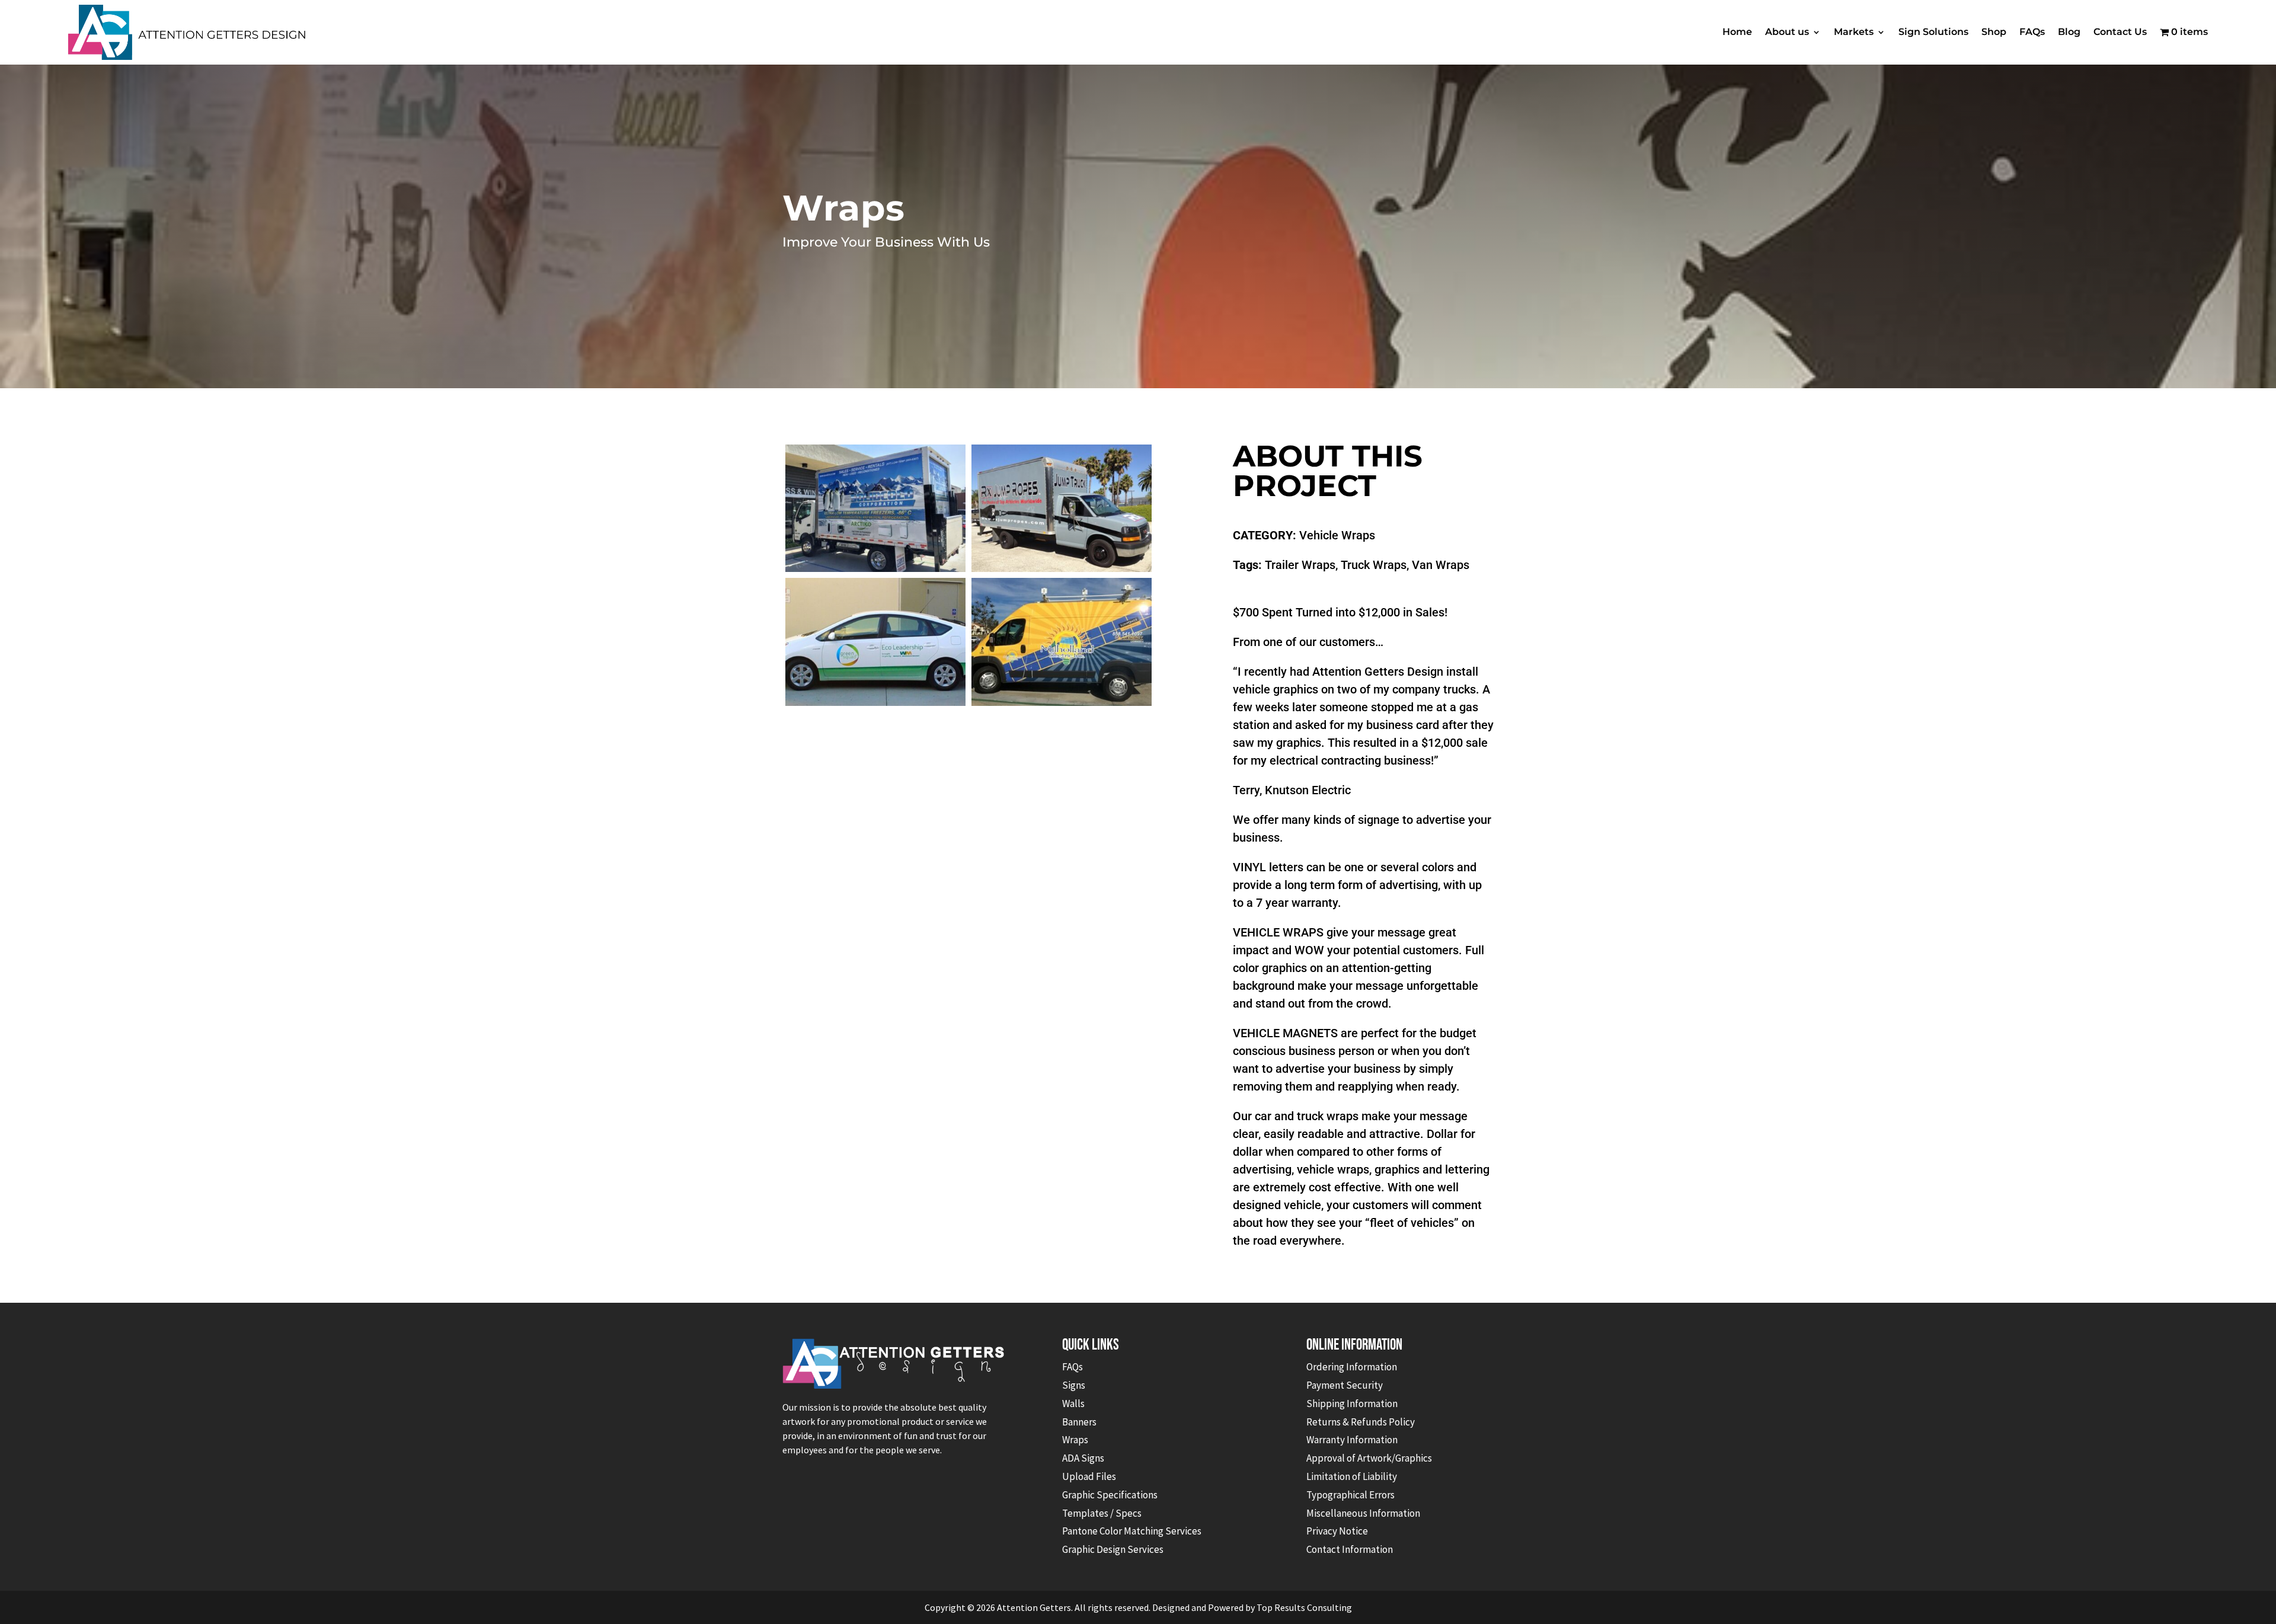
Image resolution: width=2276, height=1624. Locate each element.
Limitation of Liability (1352, 1476)
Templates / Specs (1102, 1513)
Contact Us (2120, 32)
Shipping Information (1352, 1404)
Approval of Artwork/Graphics (1369, 1458)
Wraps (1075, 1440)
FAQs (2032, 32)
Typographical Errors (1350, 1495)
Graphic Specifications (1110, 1495)
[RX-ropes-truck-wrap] (1062, 572)
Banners (1079, 1422)
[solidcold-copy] (875, 572)
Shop (1994, 32)
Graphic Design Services (1113, 1549)
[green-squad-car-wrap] (875, 706)
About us (1787, 32)
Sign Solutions (1933, 32)
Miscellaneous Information (1363, 1513)
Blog (2069, 32)
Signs (1074, 1385)
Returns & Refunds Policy (1361, 1422)
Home (1737, 32)
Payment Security (1345, 1385)
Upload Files (1089, 1476)
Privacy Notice (1337, 1531)
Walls (1073, 1404)
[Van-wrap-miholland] (1062, 706)
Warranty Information (1352, 1440)
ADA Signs (1083, 1458)
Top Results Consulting (1304, 1607)
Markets (1854, 32)
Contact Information (1350, 1549)
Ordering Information (1352, 1367)
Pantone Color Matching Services (1132, 1531)
